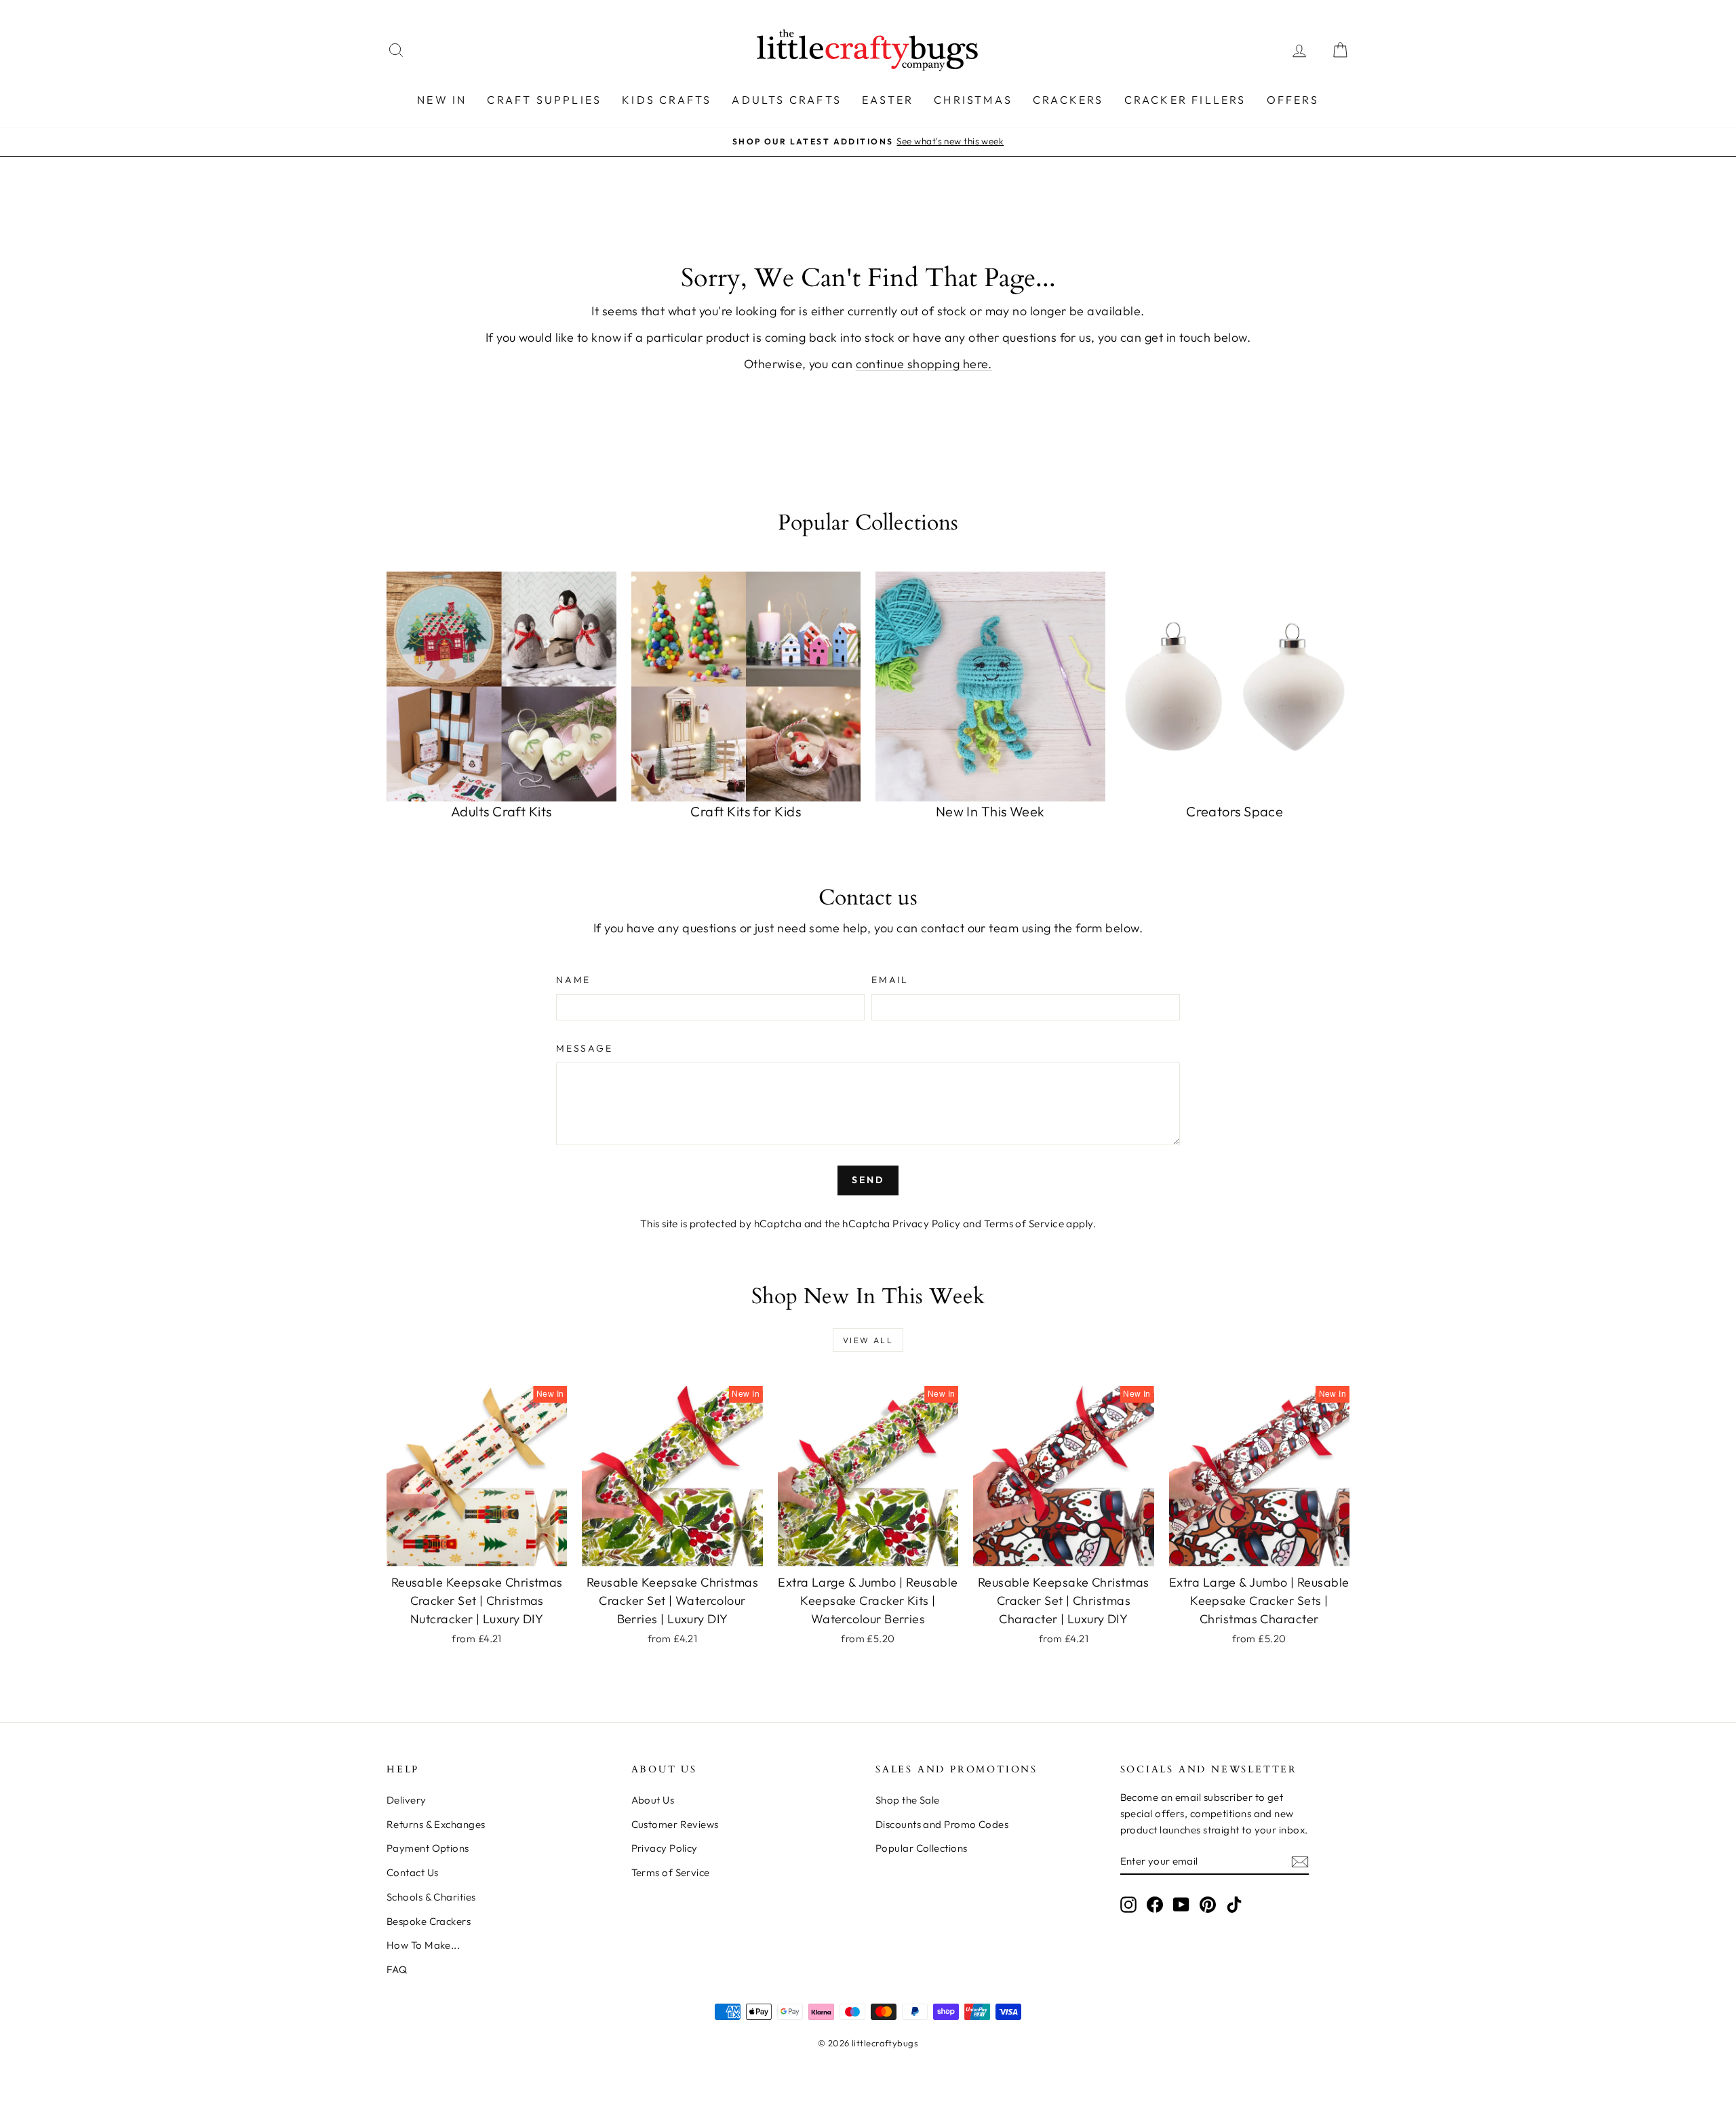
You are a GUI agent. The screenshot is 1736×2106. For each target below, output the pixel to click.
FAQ (397, 1969)
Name (573, 980)
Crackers (1068, 100)
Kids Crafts (667, 100)
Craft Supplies (544, 100)
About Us (653, 1800)
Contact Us (413, 1872)
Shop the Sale (908, 1800)
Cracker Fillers (1185, 100)
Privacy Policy (926, 1224)
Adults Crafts (787, 100)
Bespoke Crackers (429, 1921)
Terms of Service (1024, 1224)
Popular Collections (922, 1848)
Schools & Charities (431, 1897)
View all (868, 1340)
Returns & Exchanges (436, 1824)
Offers (1293, 100)
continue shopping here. (924, 364)
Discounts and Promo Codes (942, 1824)
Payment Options (428, 1848)
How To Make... (423, 1945)
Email (890, 980)
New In (442, 100)
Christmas (973, 100)
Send (868, 1180)
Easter (888, 100)
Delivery (407, 1800)
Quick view (477, 1552)
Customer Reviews (675, 1824)
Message (585, 1048)
